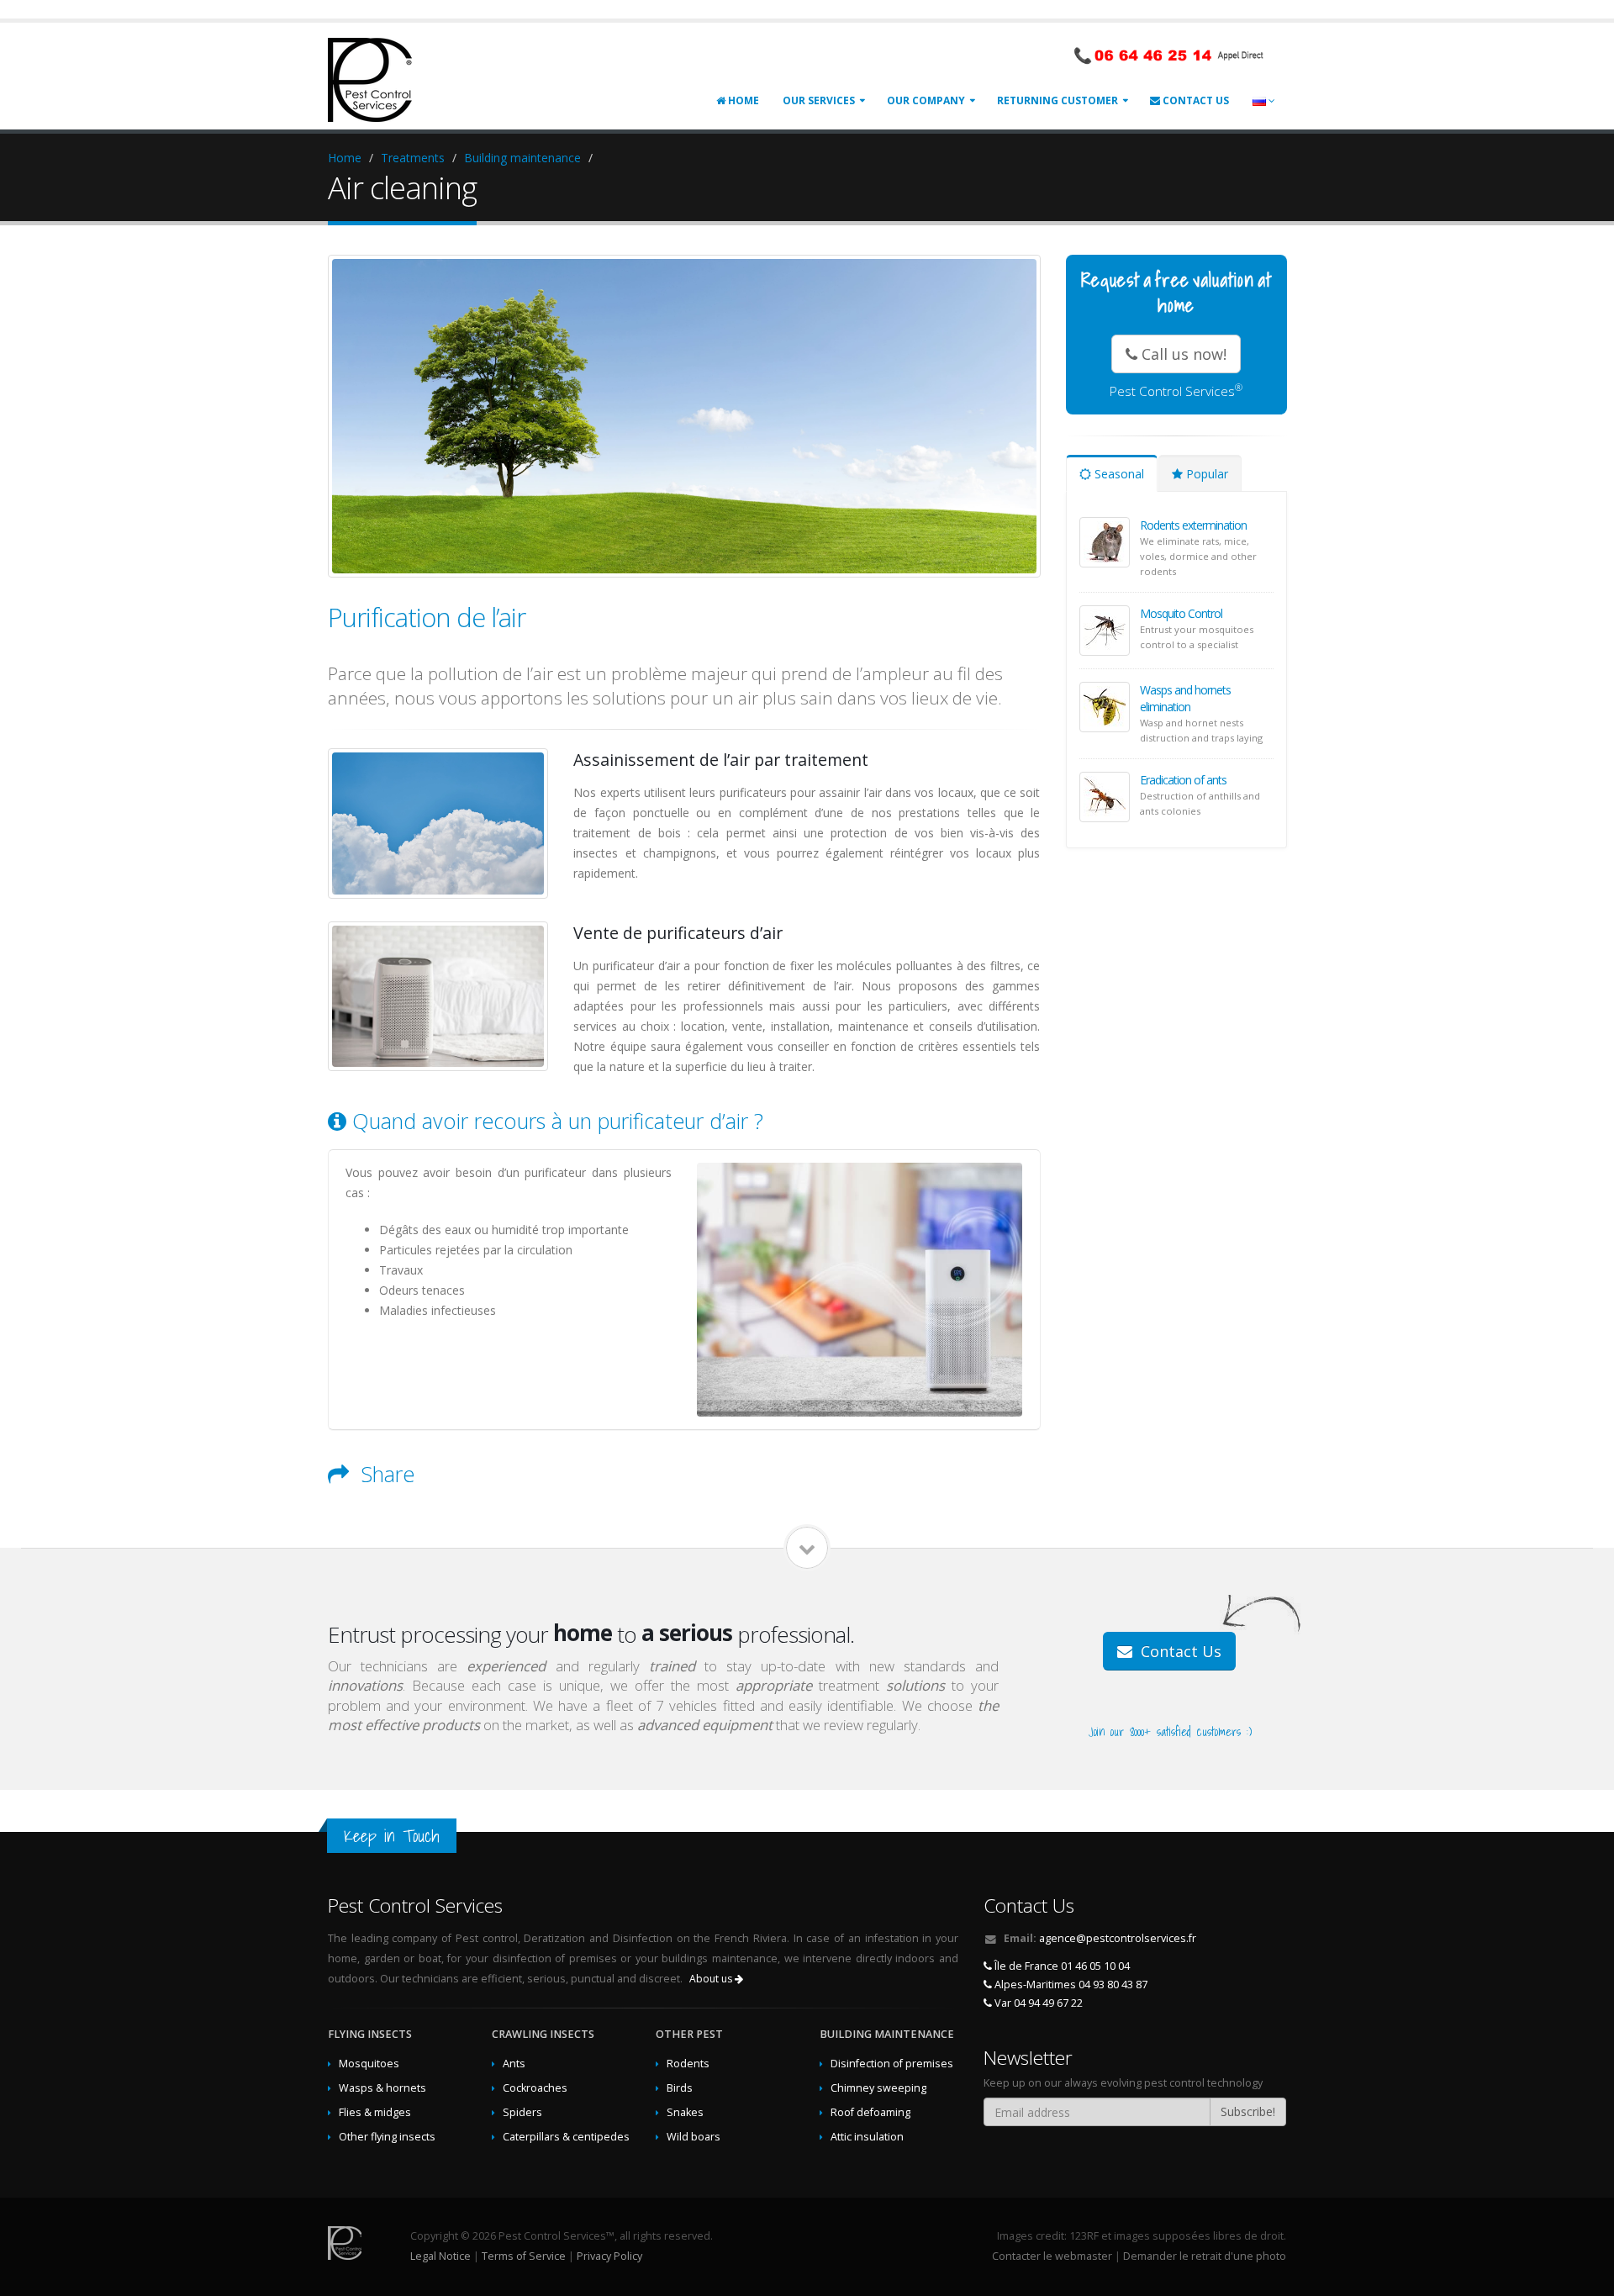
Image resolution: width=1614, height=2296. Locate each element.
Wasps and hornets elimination (1185, 698)
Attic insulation (867, 2137)
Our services (819, 100)
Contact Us (1195, 100)
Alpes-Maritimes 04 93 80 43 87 (1070, 1985)
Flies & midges (375, 2112)
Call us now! (1182, 354)
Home (742, 100)
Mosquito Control (1181, 613)
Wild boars (694, 2137)
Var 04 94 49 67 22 (1037, 2003)
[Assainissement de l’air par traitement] (438, 823)
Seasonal (1118, 474)
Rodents (688, 2064)
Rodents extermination (1193, 525)
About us (712, 1979)
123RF (1084, 2236)
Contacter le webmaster (1052, 2256)
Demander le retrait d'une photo (1205, 2256)
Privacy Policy (609, 2256)
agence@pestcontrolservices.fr (1118, 1938)
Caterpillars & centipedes (566, 2137)
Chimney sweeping (878, 2088)
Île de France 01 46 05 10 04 (1061, 1966)
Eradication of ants (1183, 780)
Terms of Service (524, 2256)
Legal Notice (440, 2256)
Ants (514, 2064)
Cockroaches (535, 2088)
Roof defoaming (870, 2112)
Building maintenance (522, 158)
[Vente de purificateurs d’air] (438, 996)
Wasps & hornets (382, 2088)
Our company (926, 100)
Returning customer (1058, 100)
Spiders (522, 2112)
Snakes (685, 2112)
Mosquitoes (369, 2064)
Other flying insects (387, 2137)
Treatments (413, 158)
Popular (1205, 474)
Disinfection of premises (892, 2064)
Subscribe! (1248, 2111)
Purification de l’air (427, 617)
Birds (680, 2088)
